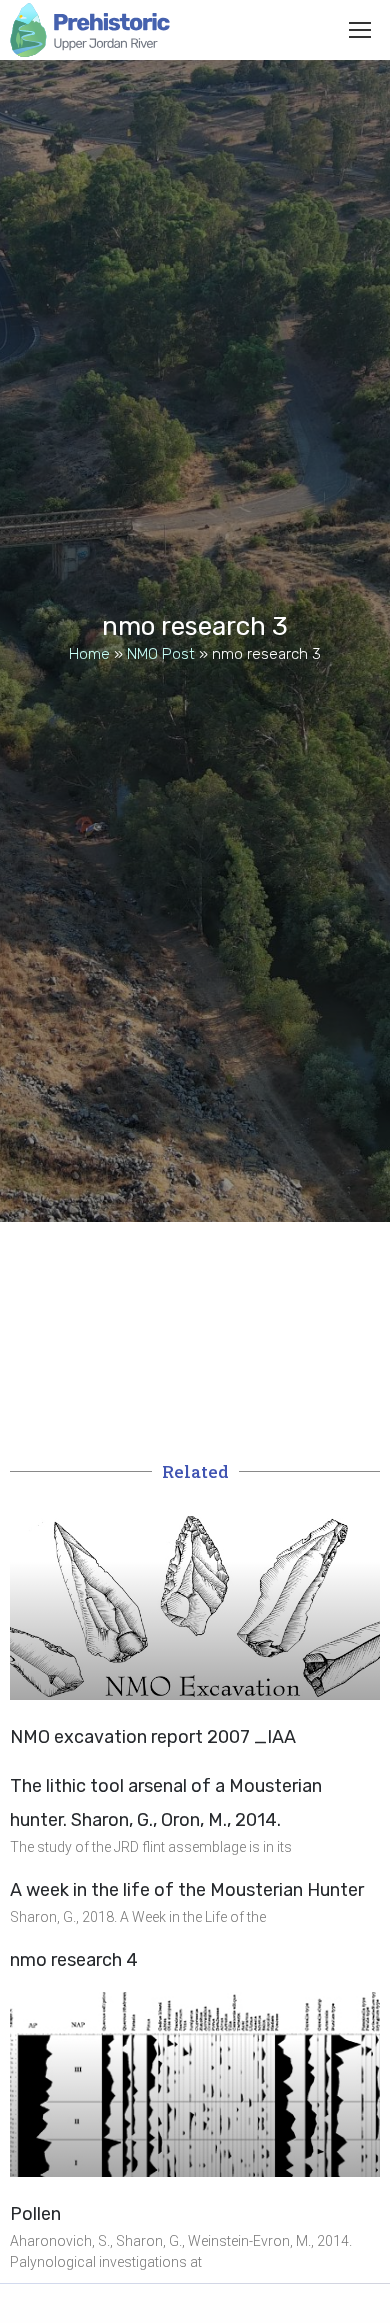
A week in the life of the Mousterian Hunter (187, 1890)
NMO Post (161, 654)
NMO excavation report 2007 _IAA (153, 1737)
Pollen (35, 2214)
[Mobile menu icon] (360, 30)
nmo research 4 (74, 1960)
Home (89, 654)
